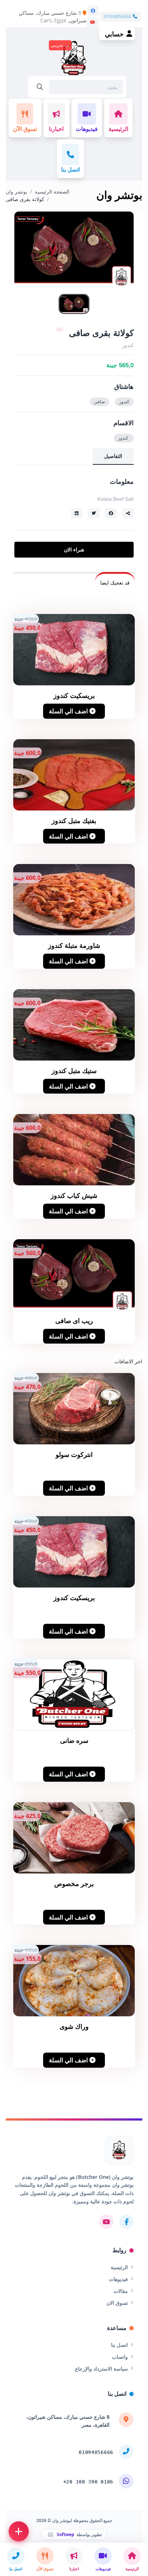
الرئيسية (119, 2267)
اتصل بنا (119, 2345)
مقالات (121, 2291)
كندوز (124, 402)
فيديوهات (118, 2279)
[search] (40, 87)
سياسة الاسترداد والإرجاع (101, 2369)
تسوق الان (117, 2303)
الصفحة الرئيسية (52, 192)
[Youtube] (93, 22)
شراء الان (74, 550)
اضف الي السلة (69, 711)
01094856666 (118, 17)
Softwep (66, 2535)
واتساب (120, 2357)
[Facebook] (93, 11)
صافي (100, 402)
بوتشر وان (17, 192)
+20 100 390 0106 (88, 2482)
